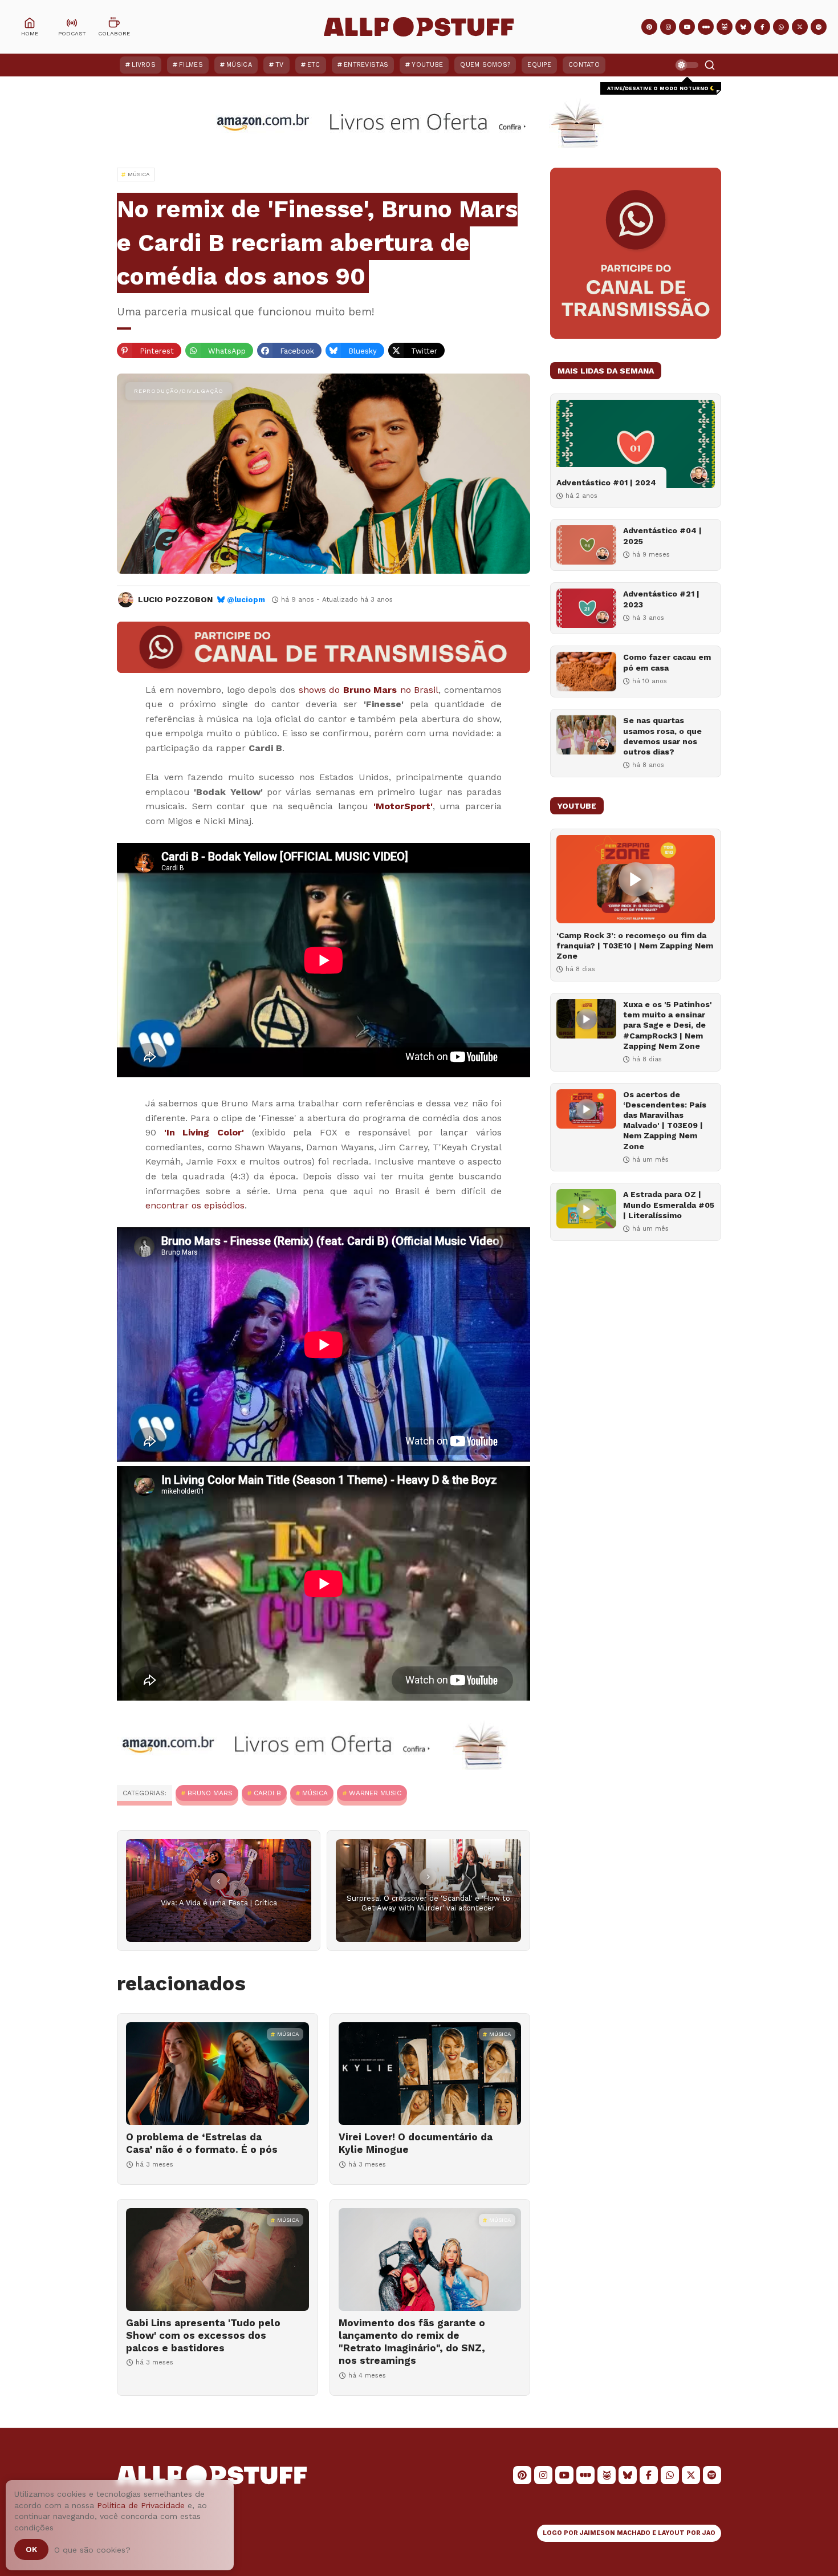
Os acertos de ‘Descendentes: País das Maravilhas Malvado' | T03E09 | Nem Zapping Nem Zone (665, 1120)
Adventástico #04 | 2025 (662, 536)
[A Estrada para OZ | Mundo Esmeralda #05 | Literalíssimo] (586, 1209)
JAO (709, 2533)
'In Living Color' (204, 1132)
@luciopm (246, 600)
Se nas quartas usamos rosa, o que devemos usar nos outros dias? (662, 736)
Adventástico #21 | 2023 (661, 599)
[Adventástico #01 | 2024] (636, 444)
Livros (144, 65)
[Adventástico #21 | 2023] (586, 608)
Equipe (539, 65)
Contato (584, 65)
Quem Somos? (485, 65)
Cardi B (267, 1793)
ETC (314, 65)
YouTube (427, 65)
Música (239, 65)
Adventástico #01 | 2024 (606, 482)
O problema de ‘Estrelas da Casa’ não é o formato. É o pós (202, 2143)
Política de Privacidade (141, 2505)
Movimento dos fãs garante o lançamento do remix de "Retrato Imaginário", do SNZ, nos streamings (412, 2342)
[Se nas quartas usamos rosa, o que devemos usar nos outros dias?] (586, 735)
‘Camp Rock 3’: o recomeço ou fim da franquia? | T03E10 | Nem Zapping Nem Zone (635, 946)
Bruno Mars (210, 1793)
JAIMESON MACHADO (615, 2533)
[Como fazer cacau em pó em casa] (586, 672)
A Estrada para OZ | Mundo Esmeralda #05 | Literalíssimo (669, 1204)
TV (280, 65)
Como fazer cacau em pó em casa (667, 662)
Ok (31, 2549)
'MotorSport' (403, 806)
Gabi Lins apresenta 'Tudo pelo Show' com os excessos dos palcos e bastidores (203, 2335)
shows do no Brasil (369, 690)
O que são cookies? (92, 2550)
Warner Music (375, 1793)
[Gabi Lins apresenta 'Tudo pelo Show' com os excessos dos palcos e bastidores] (217, 2259)
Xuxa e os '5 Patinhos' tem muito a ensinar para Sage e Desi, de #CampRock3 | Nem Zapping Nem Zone (668, 1025)
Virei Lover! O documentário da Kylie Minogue (416, 2143)
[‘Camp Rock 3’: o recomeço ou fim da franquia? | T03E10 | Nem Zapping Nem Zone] (636, 879)
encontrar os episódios (195, 1205)
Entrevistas (366, 65)
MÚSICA (315, 1793)
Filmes (191, 65)
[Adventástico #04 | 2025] (586, 545)
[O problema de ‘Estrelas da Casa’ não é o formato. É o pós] (217, 2074)
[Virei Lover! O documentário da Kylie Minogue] (430, 2074)
